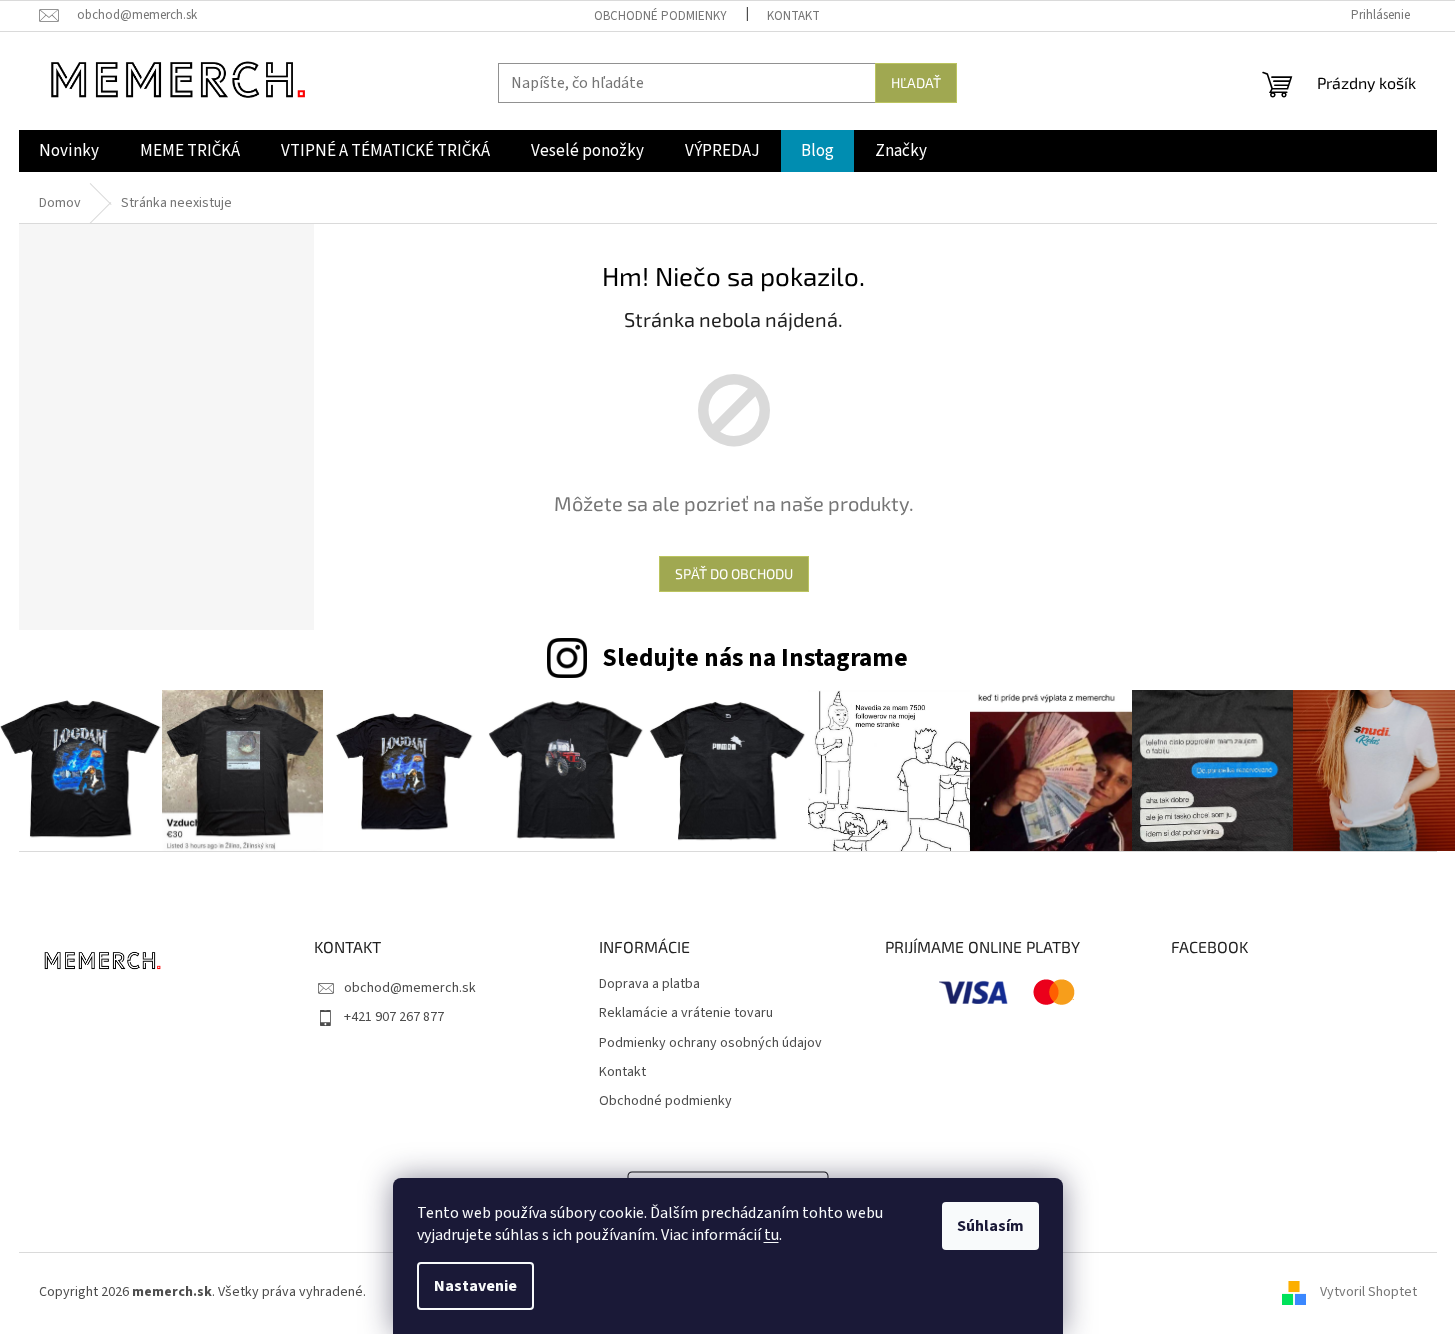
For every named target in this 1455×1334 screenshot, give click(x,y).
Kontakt (793, 16)
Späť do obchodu (734, 573)
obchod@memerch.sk (410, 988)
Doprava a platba (649, 984)
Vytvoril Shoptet (1368, 1293)
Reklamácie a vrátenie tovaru (686, 1013)
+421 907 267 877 (394, 1017)
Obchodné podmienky (660, 16)
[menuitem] (69, 151)
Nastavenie (475, 1286)
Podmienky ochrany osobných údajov (710, 1043)
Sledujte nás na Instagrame (755, 658)
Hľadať (916, 82)
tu (771, 1235)
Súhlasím (990, 1226)
